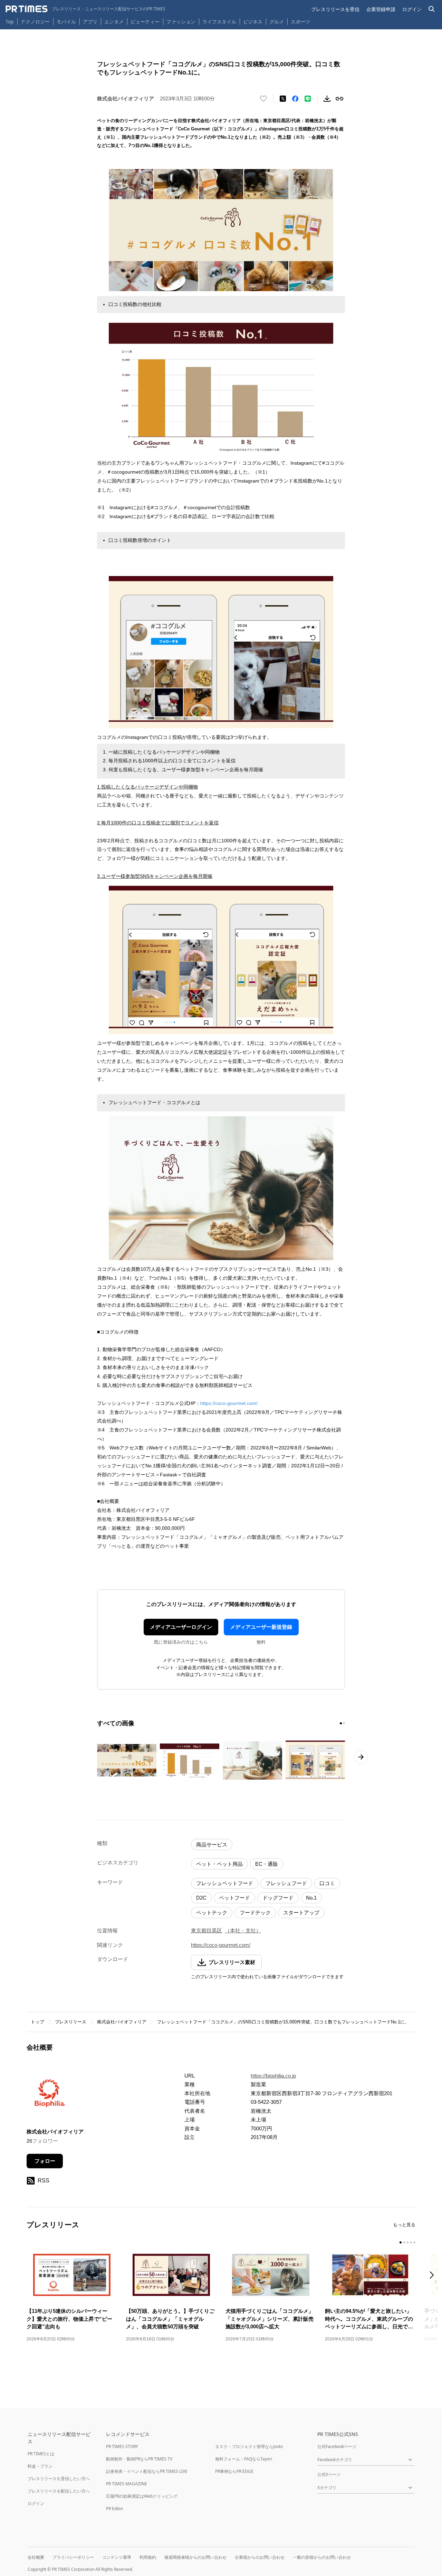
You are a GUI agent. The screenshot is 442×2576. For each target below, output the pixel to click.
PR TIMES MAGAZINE (127, 2484)
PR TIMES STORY (122, 2446)
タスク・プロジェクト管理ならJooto (249, 2446)
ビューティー (145, 22)
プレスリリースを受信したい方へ (59, 2479)
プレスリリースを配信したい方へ (59, 2491)
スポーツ (300, 22)
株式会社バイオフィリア (122, 2022)
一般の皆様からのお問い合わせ (322, 2557)
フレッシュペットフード (225, 1883)
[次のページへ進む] (361, 1757)
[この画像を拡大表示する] (127, 1760)
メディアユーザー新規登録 (261, 1627)
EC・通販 (267, 1864)
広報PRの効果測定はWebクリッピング (142, 2496)
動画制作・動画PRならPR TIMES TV (139, 2459)
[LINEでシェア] (308, 99)
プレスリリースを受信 (335, 9)
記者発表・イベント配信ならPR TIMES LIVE (147, 2471)
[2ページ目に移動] (344, 1723)
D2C (201, 1898)
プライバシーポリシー (73, 2557)
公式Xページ (329, 2474)
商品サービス (212, 1845)
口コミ (327, 1883)
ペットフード (234, 1898)
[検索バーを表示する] (432, 9)
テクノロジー (35, 22)
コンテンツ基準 (117, 2557)
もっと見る (404, 2225)
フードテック (255, 1913)
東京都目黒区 (206, 1930)
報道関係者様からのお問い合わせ (195, 2557)
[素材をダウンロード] (327, 99)
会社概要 (36, 2557)
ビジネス (253, 22)
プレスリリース (71, 2022)
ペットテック (212, 1913)
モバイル (66, 22)
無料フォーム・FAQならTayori (244, 2459)
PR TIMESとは (41, 2454)
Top (10, 22)
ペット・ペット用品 (219, 1864)
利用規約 (148, 2557)
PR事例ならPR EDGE (234, 2471)
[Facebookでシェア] (295, 99)
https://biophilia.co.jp (273, 2076)
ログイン (412, 9)
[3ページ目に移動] (407, 2242)
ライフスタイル (219, 22)
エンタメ (114, 22)
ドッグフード (278, 1898)
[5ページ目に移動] (414, 2242)
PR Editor (115, 2509)
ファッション (181, 22)
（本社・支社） (243, 1930)
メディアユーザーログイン (181, 1627)
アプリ (90, 22)
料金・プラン (40, 2466)
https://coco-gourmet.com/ (229, 1403)
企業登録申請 (381, 9)
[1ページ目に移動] (341, 1723)
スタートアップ (301, 1913)
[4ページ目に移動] (411, 2242)
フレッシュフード (286, 1883)
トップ (37, 2022)
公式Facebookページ (337, 2446)
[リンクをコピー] (339, 99)
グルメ (277, 22)
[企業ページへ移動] (48, 2095)
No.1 (311, 1898)
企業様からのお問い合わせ (260, 2557)
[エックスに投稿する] (283, 99)
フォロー (45, 2161)
